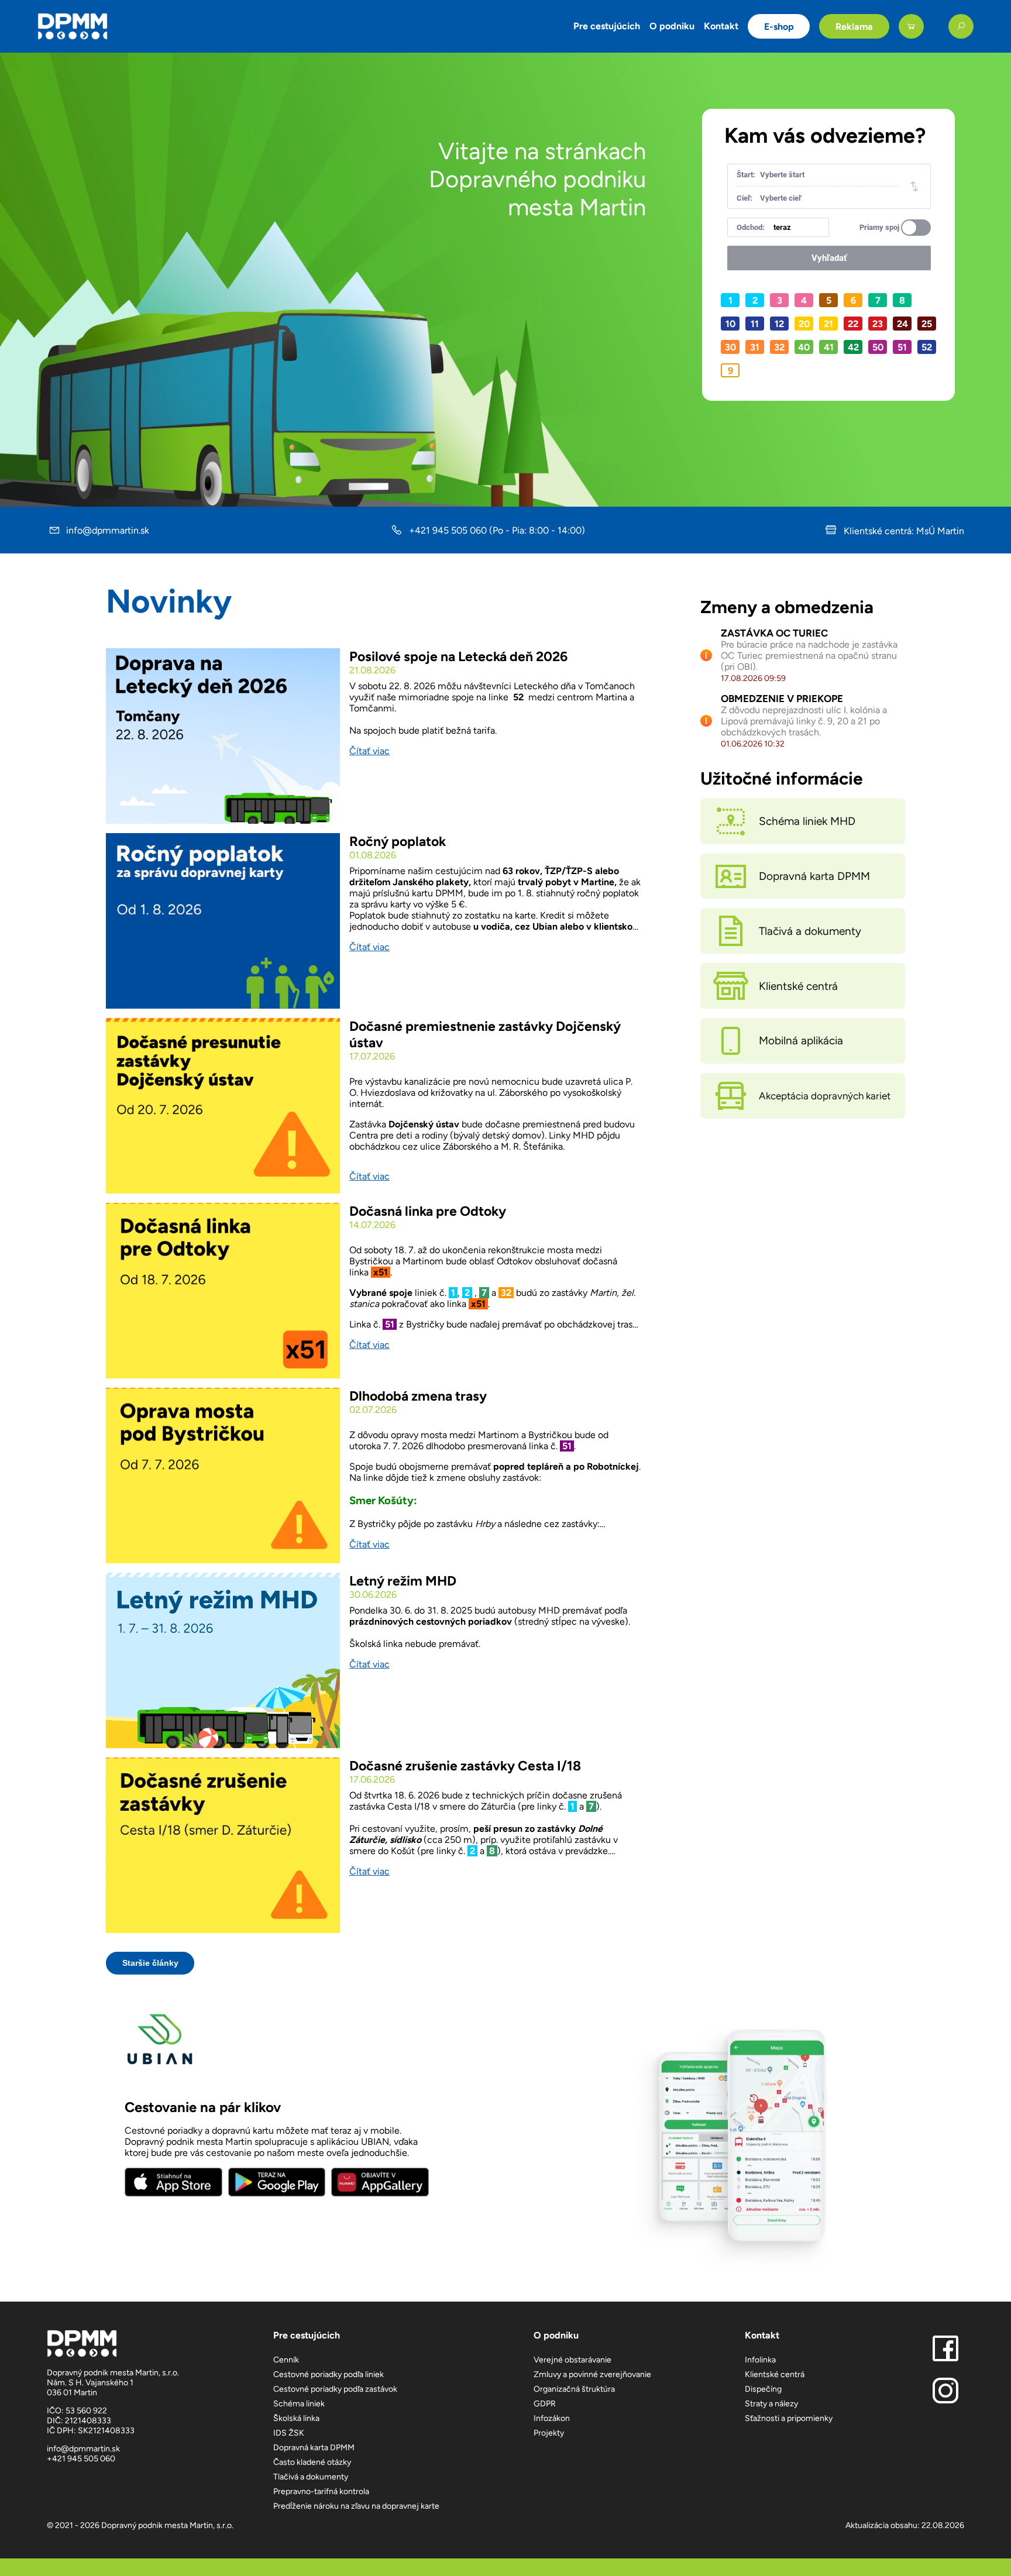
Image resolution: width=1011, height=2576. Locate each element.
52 (927, 347)
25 (927, 324)
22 (853, 324)
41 (829, 347)
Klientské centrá (775, 2374)
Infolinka (760, 2360)
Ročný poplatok (398, 841)
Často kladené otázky (312, 2462)
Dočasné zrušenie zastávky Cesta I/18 (465, 1766)
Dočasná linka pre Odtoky (428, 1211)
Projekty (549, 2433)
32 (779, 347)
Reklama (854, 27)
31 (755, 347)
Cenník (286, 2360)
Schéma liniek (299, 2404)
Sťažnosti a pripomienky (789, 2418)
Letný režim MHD (403, 1581)
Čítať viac (369, 751)
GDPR (545, 2404)
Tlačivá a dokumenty (311, 2477)
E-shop (779, 27)
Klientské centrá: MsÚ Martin (903, 531)
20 (804, 324)
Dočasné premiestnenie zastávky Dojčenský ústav (485, 1034)
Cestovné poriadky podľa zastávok (335, 2389)
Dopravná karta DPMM (314, 2448)
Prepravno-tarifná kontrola (321, 2491)
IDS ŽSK (289, 2433)
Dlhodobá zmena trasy (418, 1396)
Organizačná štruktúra (574, 2389)
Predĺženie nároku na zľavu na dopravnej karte (356, 2506)
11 (755, 324)
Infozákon (552, 2418)
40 (804, 347)
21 (828, 324)
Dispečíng (763, 2389)
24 (902, 324)
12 (779, 324)
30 (730, 347)
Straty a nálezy (771, 2404)
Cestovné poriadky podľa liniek (329, 2374)
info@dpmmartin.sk (108, 530)
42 (853, 347)
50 (878, 347)
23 (878, 324)
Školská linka (296, 2418)
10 (730, 324)
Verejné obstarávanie (572, 2360)
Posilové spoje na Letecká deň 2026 (458, 656)
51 (902, 347)
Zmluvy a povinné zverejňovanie (592, 2374)
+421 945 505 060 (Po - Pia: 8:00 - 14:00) (497, 530)
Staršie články (150, 1963)
